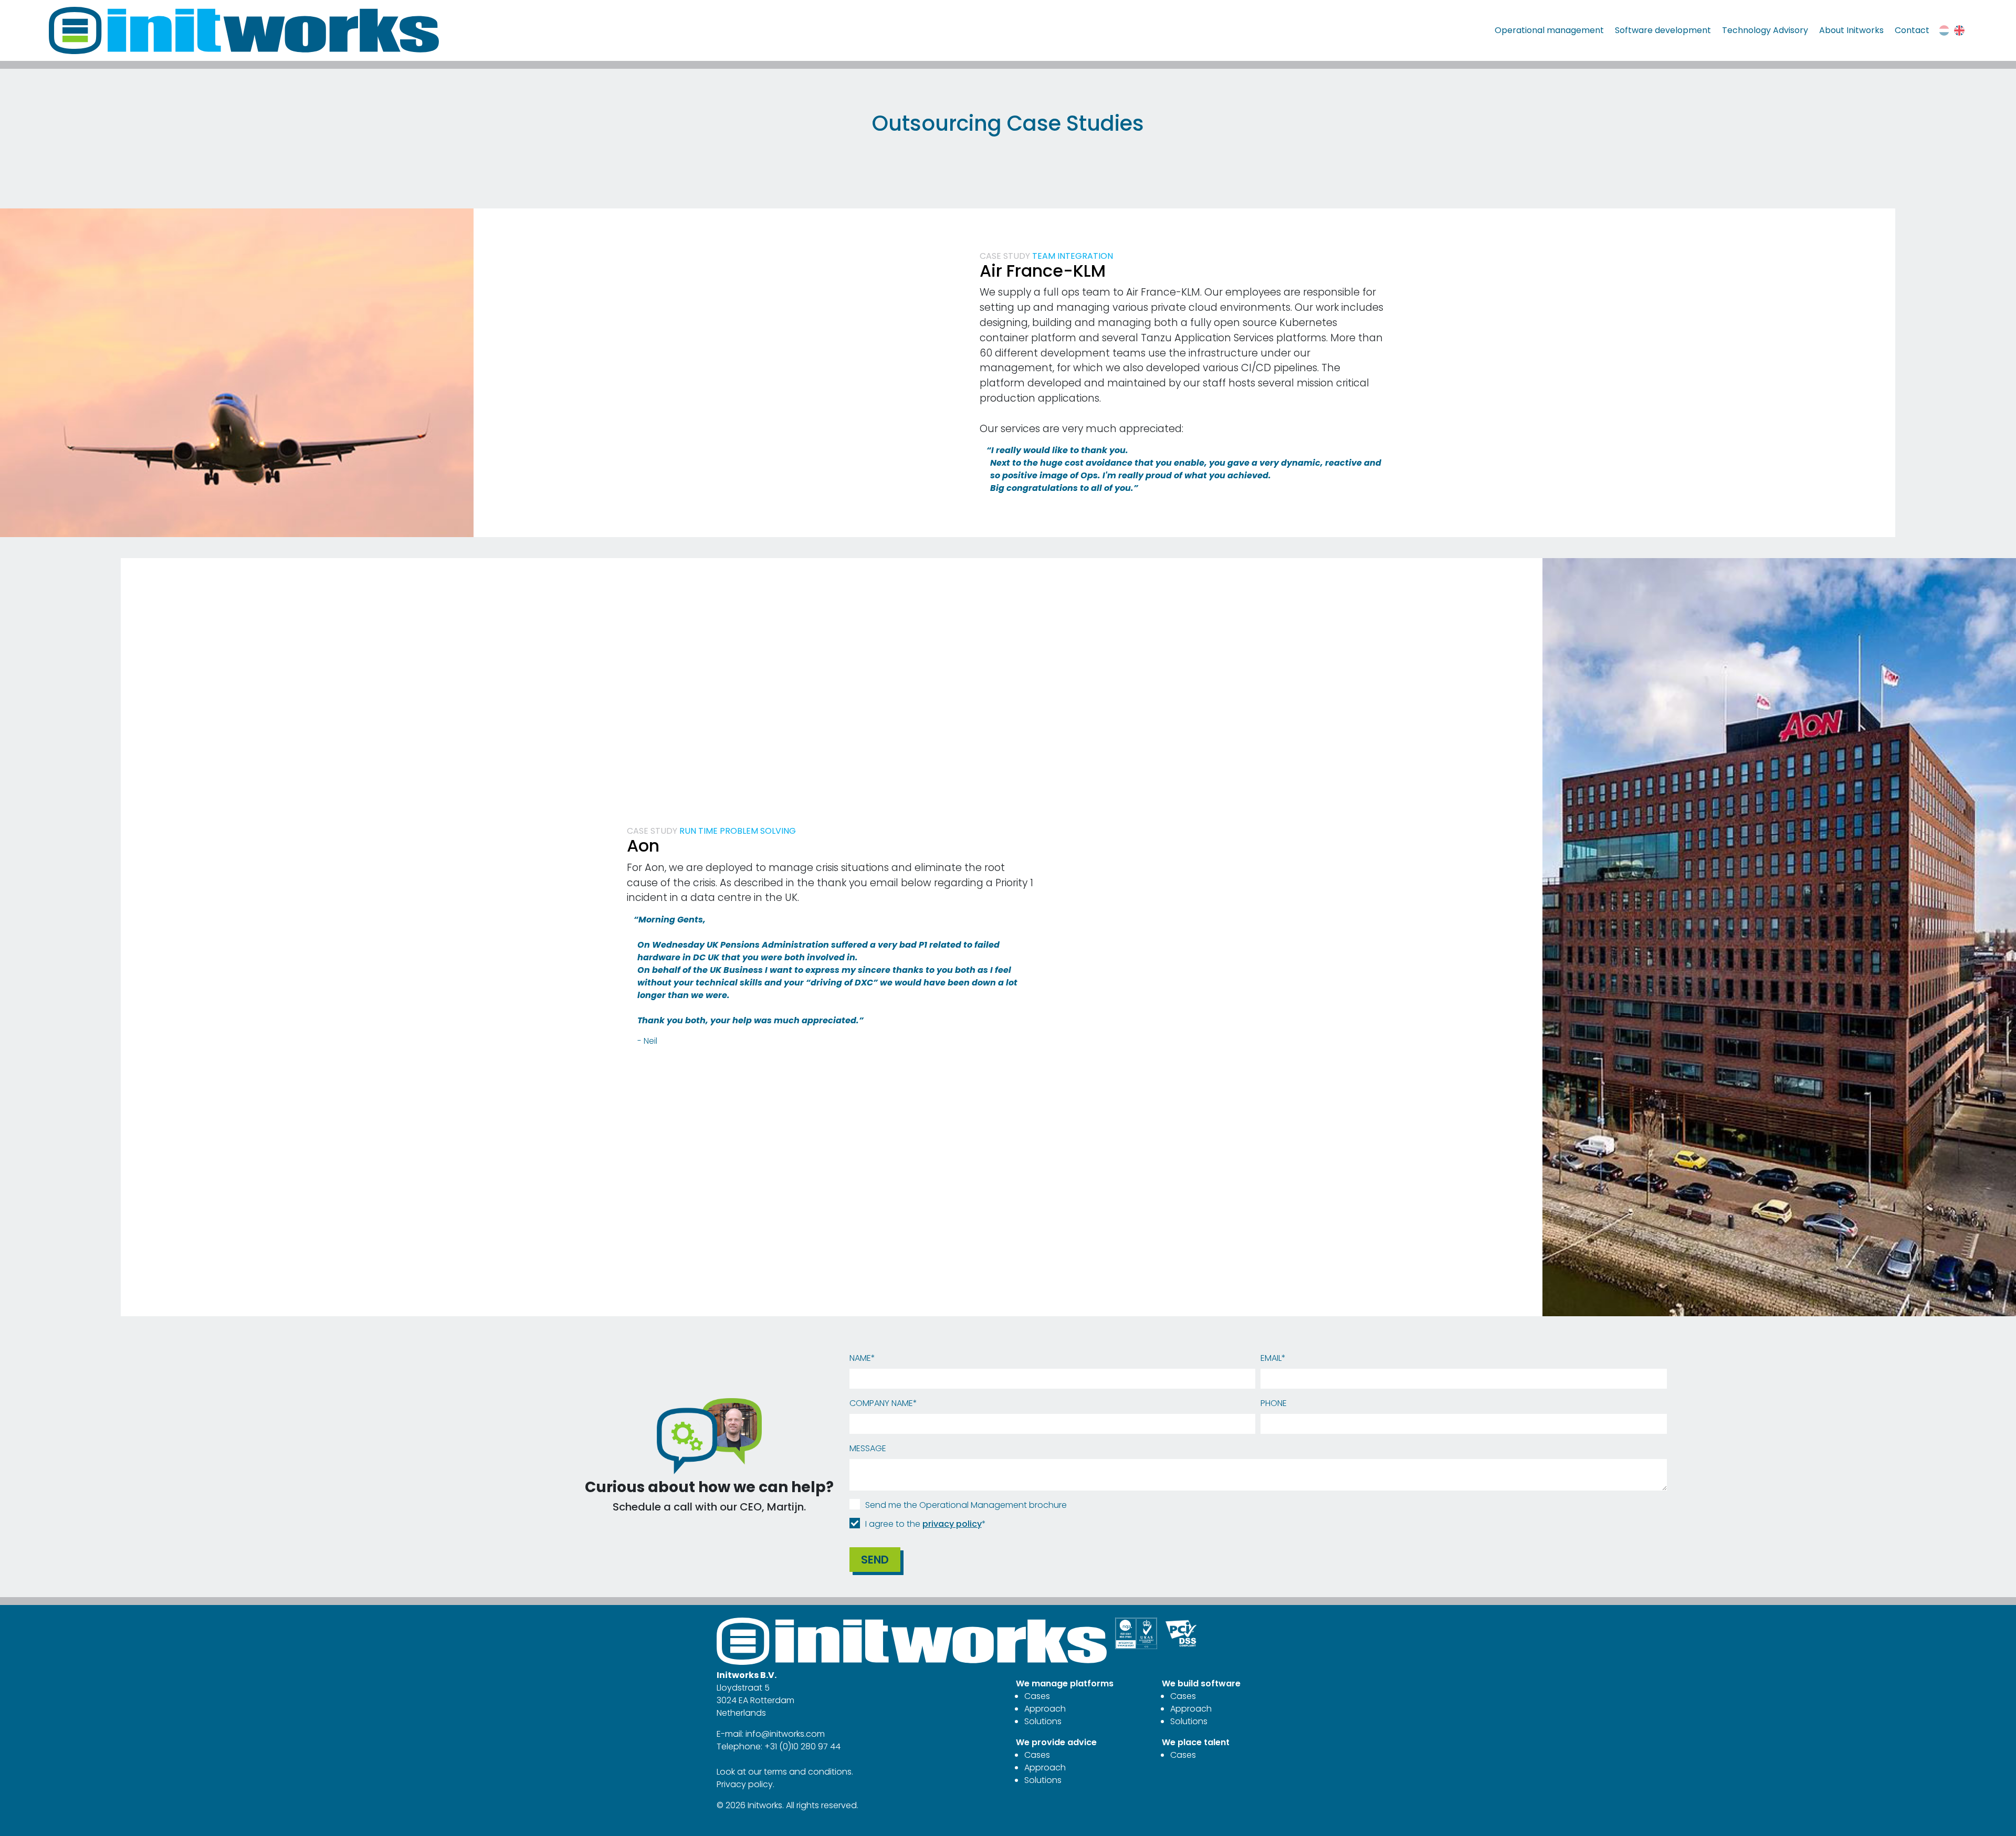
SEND (875, 1560)
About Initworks (1851, 30)
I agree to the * (926, 1524)
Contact (1912, 30)
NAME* (862, 1358)
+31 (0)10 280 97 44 (802, 1746)
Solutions (1043, 1721)
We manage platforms (1065, 1683)
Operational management (1549, 30)
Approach (1045, 1709)
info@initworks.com (785, 1734)
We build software (1201, 1683)
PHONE (1274, 1403)
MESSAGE (868, 1448)
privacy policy (952, 1524)
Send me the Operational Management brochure (966, 1505)
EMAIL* (1273, 1358)
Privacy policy (745, 1784)
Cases (1037, 1696)
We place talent (1196, 1742)
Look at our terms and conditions (784, 1772)
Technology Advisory (1765, 30)
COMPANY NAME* (883, 1403)
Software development (1663, 30)
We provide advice (1056, 1742)
